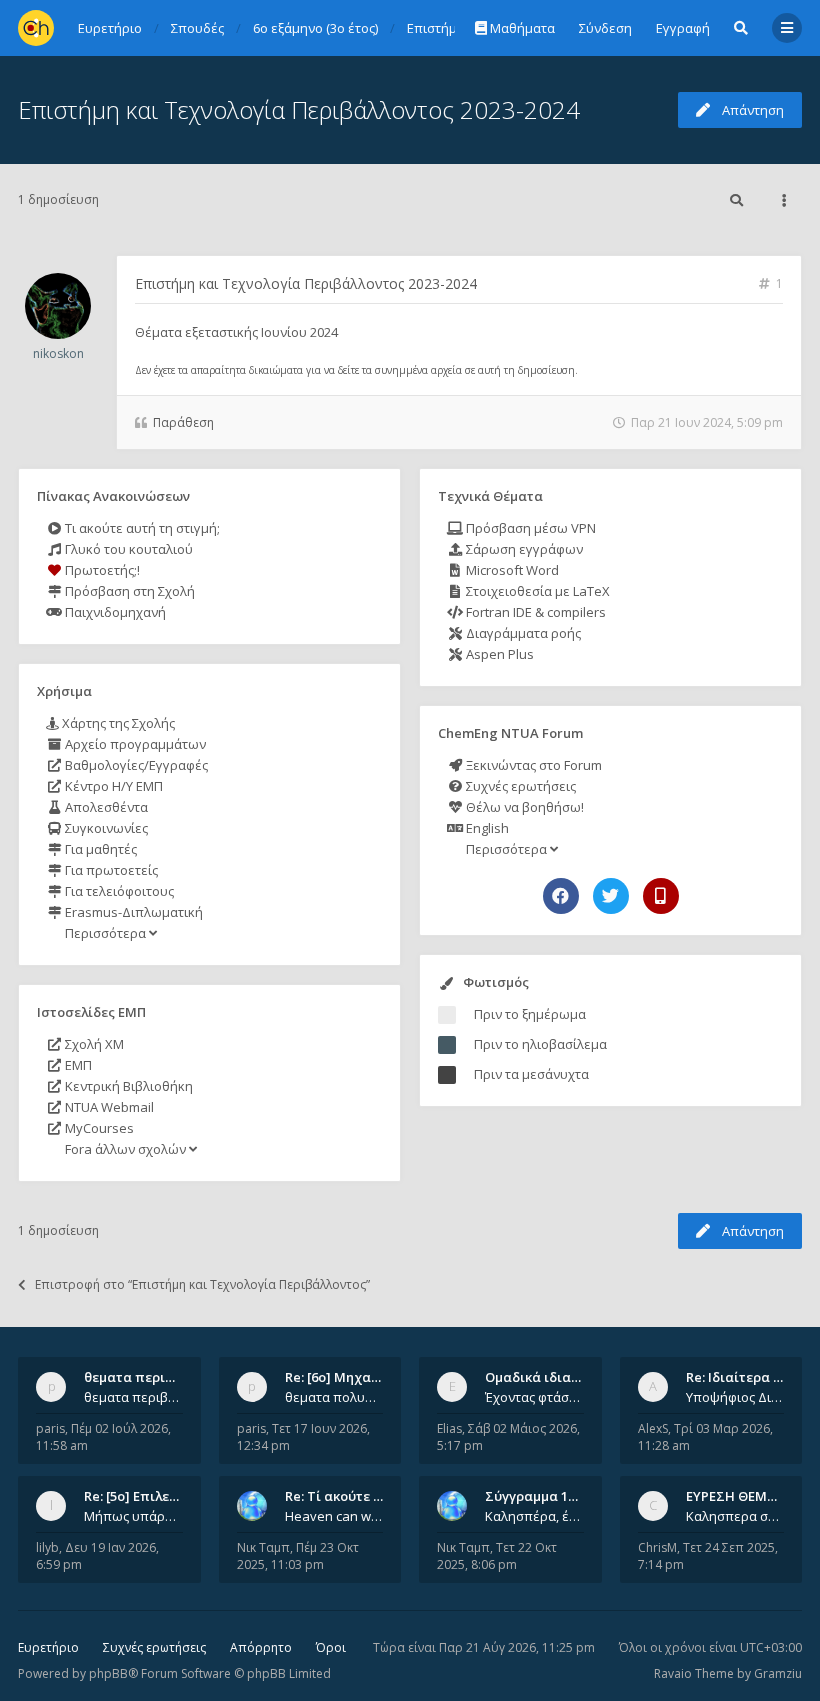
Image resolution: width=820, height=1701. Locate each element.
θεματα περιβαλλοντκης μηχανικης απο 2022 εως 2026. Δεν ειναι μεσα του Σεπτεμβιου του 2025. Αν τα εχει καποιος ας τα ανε (133, 1397)
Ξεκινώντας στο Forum (532, 765)
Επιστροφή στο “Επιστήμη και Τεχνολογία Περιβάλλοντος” (202, 1284)
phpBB (108, 1673)
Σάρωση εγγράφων (523, 549)
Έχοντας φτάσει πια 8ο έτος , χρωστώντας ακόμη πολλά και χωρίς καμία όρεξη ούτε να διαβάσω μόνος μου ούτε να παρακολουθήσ (534, 1397)
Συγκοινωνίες (105, 828)
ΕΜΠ (77, 1065)
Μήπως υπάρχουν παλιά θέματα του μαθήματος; (133, 1516)
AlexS (653, 1428)
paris (50, 1428)
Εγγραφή (683, 28)
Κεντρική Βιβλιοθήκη (127, 1086)
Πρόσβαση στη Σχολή (128, 591)
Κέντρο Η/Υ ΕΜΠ (112, 786)
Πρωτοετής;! (101, 570)
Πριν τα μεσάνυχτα (531, 1074)
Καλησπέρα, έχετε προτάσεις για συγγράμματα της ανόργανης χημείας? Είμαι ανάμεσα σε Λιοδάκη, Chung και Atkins (534, 1516)
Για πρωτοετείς (110, 870)
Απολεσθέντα (105, 807)
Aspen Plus (498, 654)
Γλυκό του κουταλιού (127, 549)
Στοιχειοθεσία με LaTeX (536, 591)
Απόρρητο (261, 1647)
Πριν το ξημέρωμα (530, 1014)
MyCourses (98, 1128)
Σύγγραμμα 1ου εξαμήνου (567, 1496)
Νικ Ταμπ (263, 1547)
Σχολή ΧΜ (93, 1044)
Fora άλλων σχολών (125, 1149)
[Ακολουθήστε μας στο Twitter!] (611, 896)
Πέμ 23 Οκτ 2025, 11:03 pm (298, 1556)
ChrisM (657, 1547)
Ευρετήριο (48, 1647)
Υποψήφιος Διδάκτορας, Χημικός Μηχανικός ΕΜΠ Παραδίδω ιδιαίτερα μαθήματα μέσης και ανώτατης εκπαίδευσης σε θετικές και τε (735, 1397)
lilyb (47, 1547)
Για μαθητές (99, 849)
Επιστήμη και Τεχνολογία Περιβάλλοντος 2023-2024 (299, 109)
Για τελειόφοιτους (118, 891)
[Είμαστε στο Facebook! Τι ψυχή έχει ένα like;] (561, 896)
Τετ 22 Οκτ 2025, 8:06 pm (497, 1556)
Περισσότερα (105, 933)
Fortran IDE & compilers (534, 612)
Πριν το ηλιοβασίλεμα (540, 1044)
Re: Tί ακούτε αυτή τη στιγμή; (379, 1496)
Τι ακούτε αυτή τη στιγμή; (141, 528)
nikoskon (58, 353)
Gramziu (778, 1673)
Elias (449, 1428)
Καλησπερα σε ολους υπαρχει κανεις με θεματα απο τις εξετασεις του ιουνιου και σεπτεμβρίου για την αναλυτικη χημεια (735, 1516)
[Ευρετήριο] (36, 28)
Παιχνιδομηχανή (114, 612)
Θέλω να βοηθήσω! (523, 807)
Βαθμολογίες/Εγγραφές (135, 765)
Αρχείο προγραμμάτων (134, 744)
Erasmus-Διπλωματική (132, 912)
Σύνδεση (605, 28)
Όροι (331, 1647)
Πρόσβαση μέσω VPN (529, 528)
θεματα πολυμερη (334, 1397)
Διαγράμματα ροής (522, 633)
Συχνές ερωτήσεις (519, 786)
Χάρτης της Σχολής (117, 723)
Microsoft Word (511, 570)
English (486, 828)
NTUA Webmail (108, 1107)
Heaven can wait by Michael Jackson (334, 1516)
